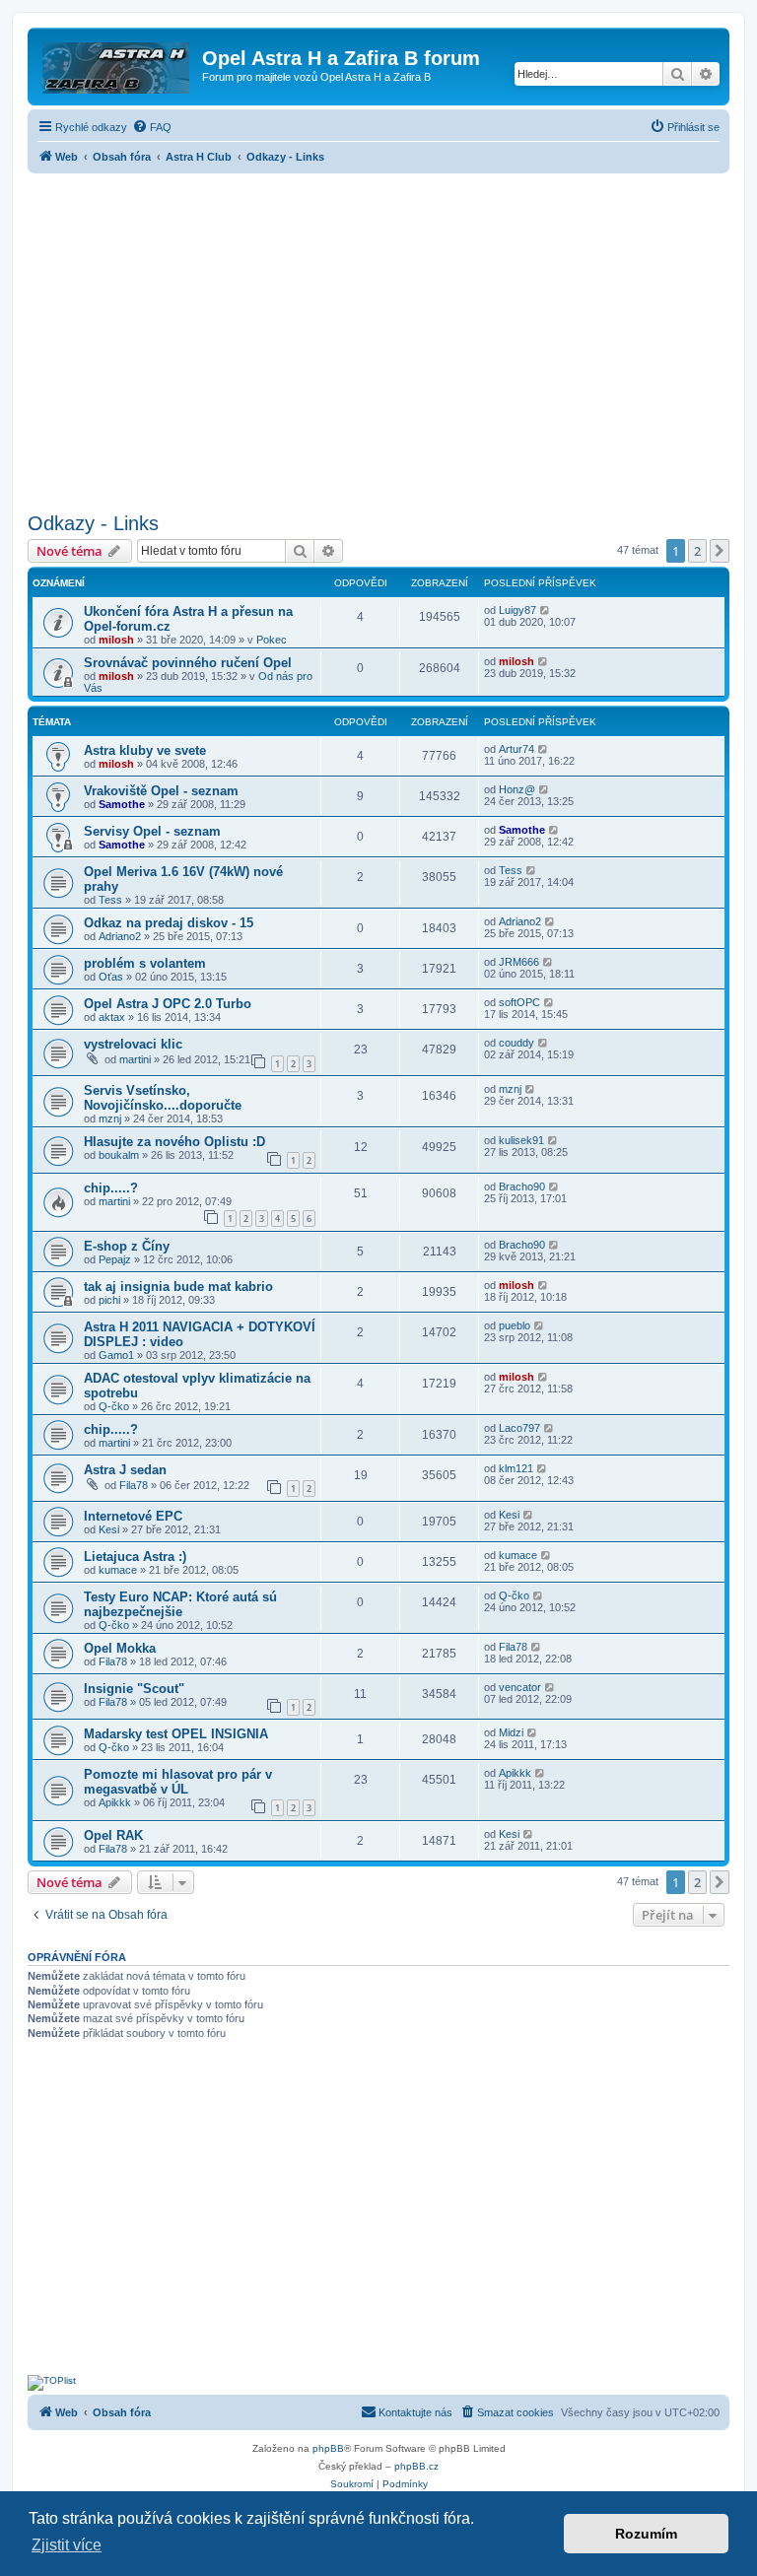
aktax (112, 1017)
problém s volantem (145, 963)
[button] (720, 551)
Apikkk (115, 1802)
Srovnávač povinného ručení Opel (188, 663)
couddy (516, 1043)
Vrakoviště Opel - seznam (161, 791)
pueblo (515, 1325)
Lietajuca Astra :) (135, 1557)
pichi (109, 1300)
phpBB (328, 2448)
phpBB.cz (416, 2466)
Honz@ (517, 789)
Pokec (272, 640)
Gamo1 (116, 1355)
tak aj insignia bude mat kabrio (178, 1287)
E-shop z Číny (127, 1246)
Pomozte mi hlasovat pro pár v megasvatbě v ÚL (178, 1782)
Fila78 (134, 1485)
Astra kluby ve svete (145, 750)
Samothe (122, 804)
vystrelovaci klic (133, 1044)
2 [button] (697, 551)
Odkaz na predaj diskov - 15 (169, 923)
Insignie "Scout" (134, 1689)
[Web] (117, 64)
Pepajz (115, 1259)
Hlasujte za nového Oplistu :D (174, 1142)
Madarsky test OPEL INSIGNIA (176, 1734)
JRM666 (519, 962)
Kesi (109, 1529)
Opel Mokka (120, 1648)
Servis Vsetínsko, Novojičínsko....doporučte (163, 1098)
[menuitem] (152, 127)
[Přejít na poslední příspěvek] (546, 610)
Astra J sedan (125, 1470)
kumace (118, 1570)
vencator (520, 1687)
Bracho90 (522, 1186)
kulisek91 (521, 1140)
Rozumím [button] (646, 2534)
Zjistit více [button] (67, 2545)
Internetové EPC (133, 1516)
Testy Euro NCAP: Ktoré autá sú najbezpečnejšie (180, 1604)
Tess (110, 900)
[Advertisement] (378, 337)
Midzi (511, 1732)
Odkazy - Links (93, 523)
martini (135, 1059)
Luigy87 (517, 610)
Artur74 (516, 749)
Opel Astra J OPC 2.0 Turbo (168, 1004)
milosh (116, 640)
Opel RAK (113, 1835)
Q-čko (114, 1406)
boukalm (119, 1155)
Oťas (111, 977)
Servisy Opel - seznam (152, 831)
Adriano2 (120, 936)
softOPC (519, 1002)
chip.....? (111, 1188)
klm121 (516, 1468)
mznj (110, 1119)
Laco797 (519, 1428)
